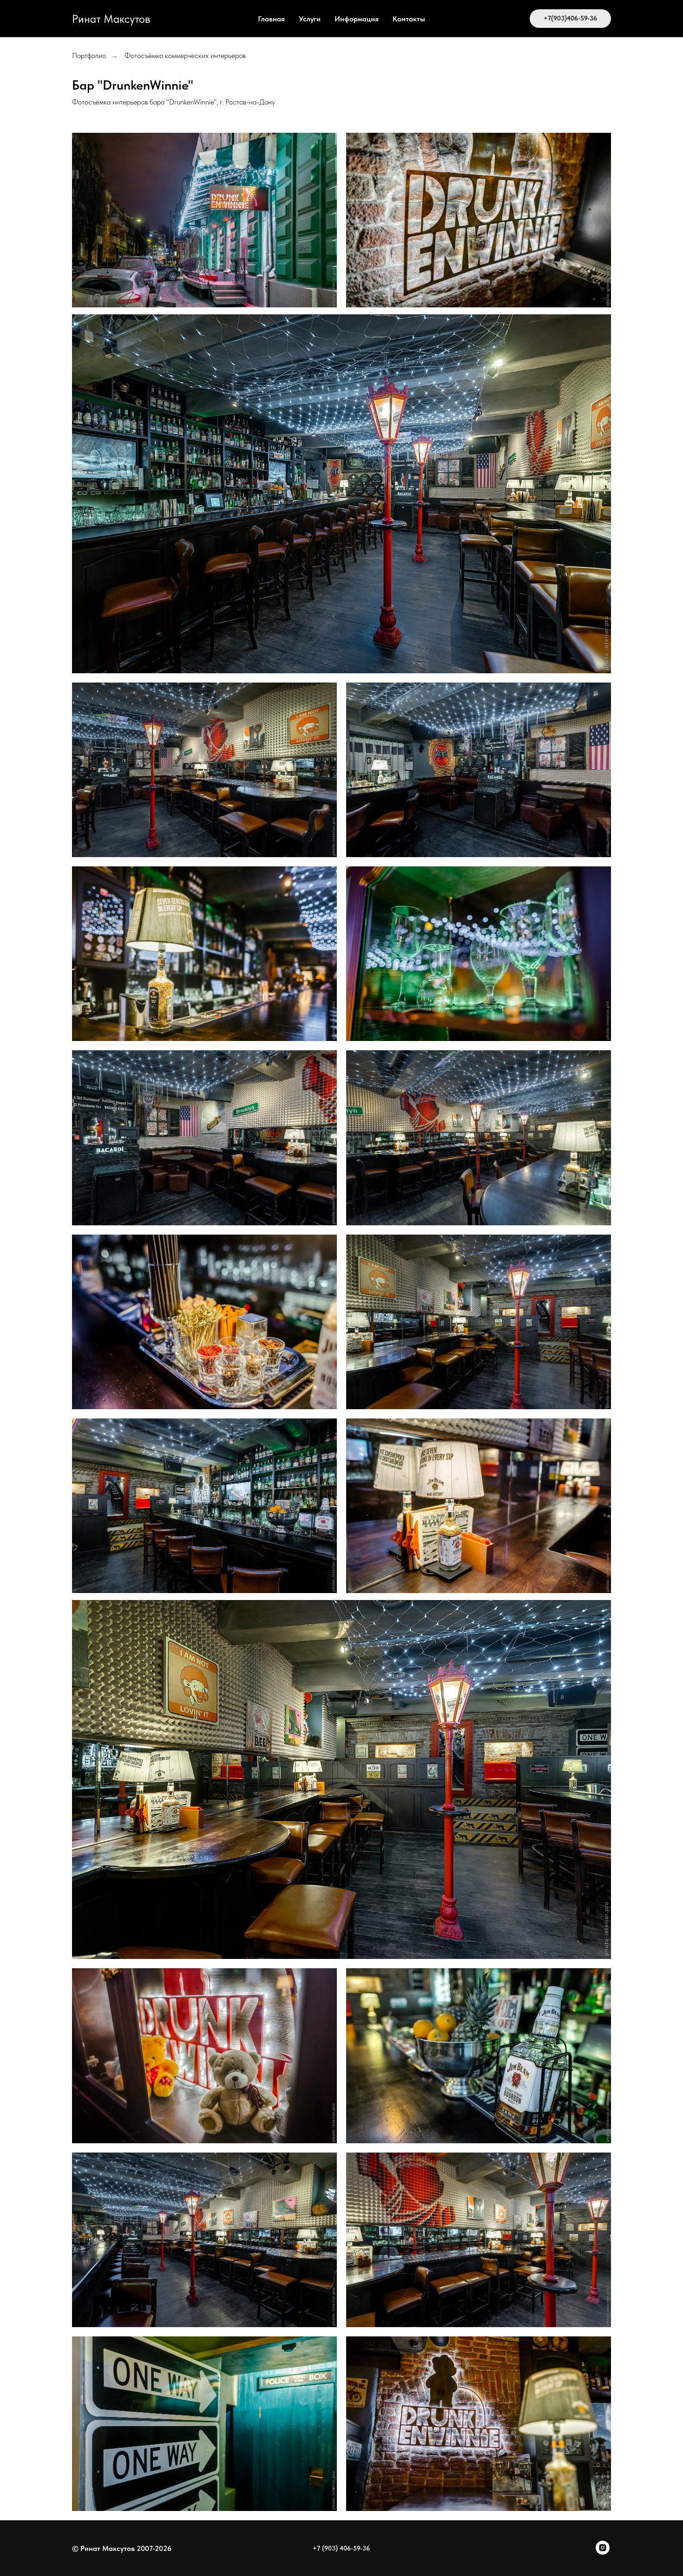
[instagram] (603, 2552)
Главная (271, 19)
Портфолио (89, 55)
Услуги (310, 19)
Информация (357, 19)
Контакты (409, 19)
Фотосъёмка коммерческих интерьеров (185, 55)
